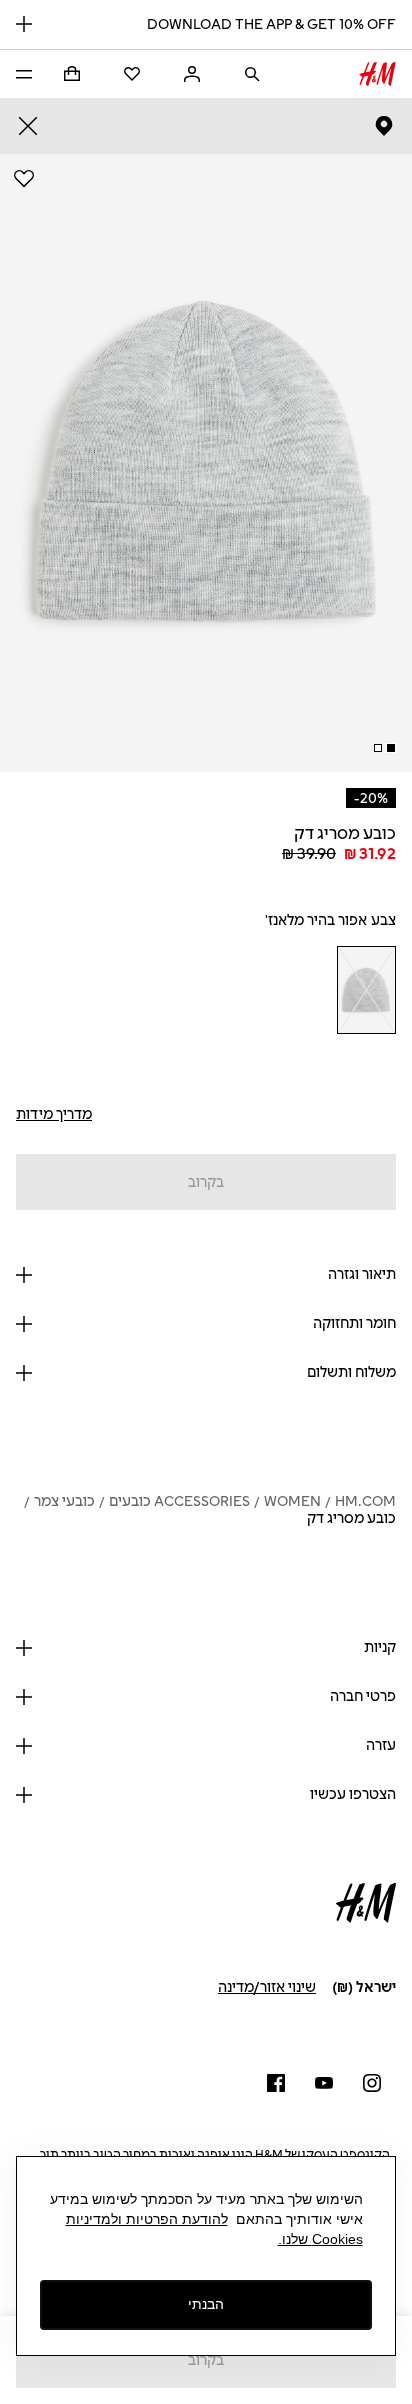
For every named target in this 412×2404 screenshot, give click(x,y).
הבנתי (206, 2304)
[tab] (391, 748)
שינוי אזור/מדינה (267, 1987)
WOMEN (292, 1501)
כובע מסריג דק (351, 1518)
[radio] (366, 990)
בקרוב (206, 1182)
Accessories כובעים (179, 1501)
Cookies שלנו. (320, 2239)
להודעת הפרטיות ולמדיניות (147, 2219)
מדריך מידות (54, 1114)
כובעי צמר (64, 1501)
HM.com (365, 1501)
